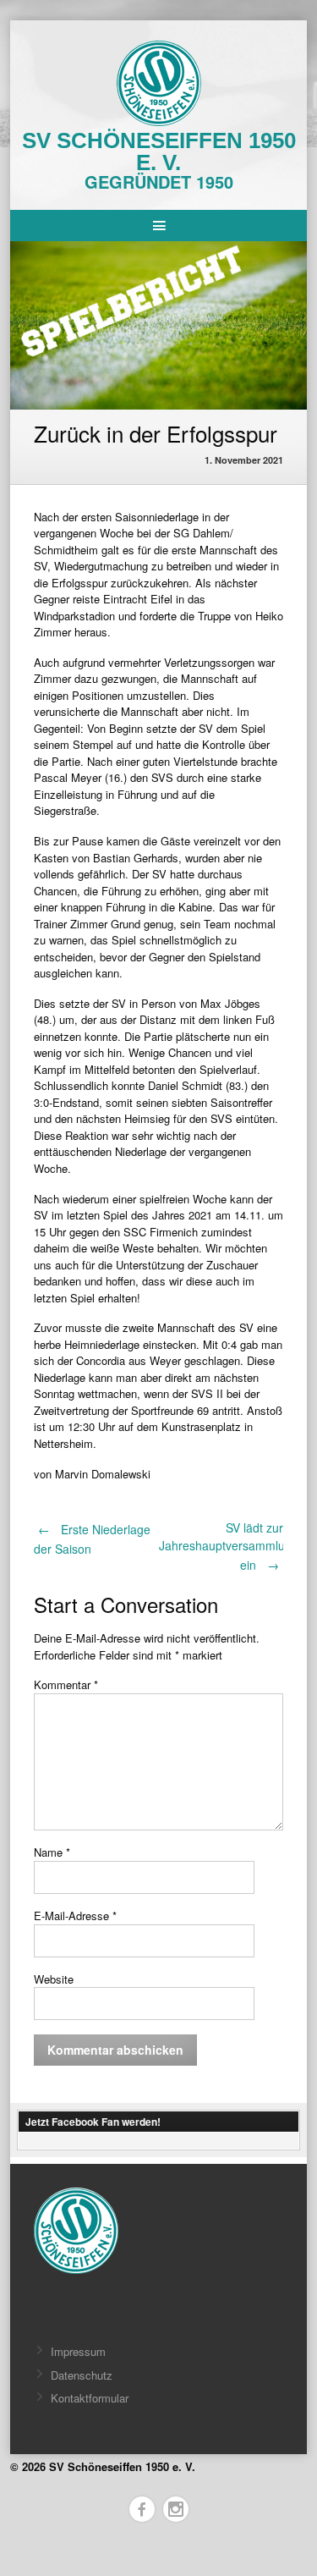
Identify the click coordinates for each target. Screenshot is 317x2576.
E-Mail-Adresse (75, 1915)
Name (52, 1852)
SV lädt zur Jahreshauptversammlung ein (229, 1546)
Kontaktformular (90, 2398)
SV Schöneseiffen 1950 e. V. (159, 151)
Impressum (78, 2351)
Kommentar (66, 1684)
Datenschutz (82, 2375)
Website (54, 1979)
